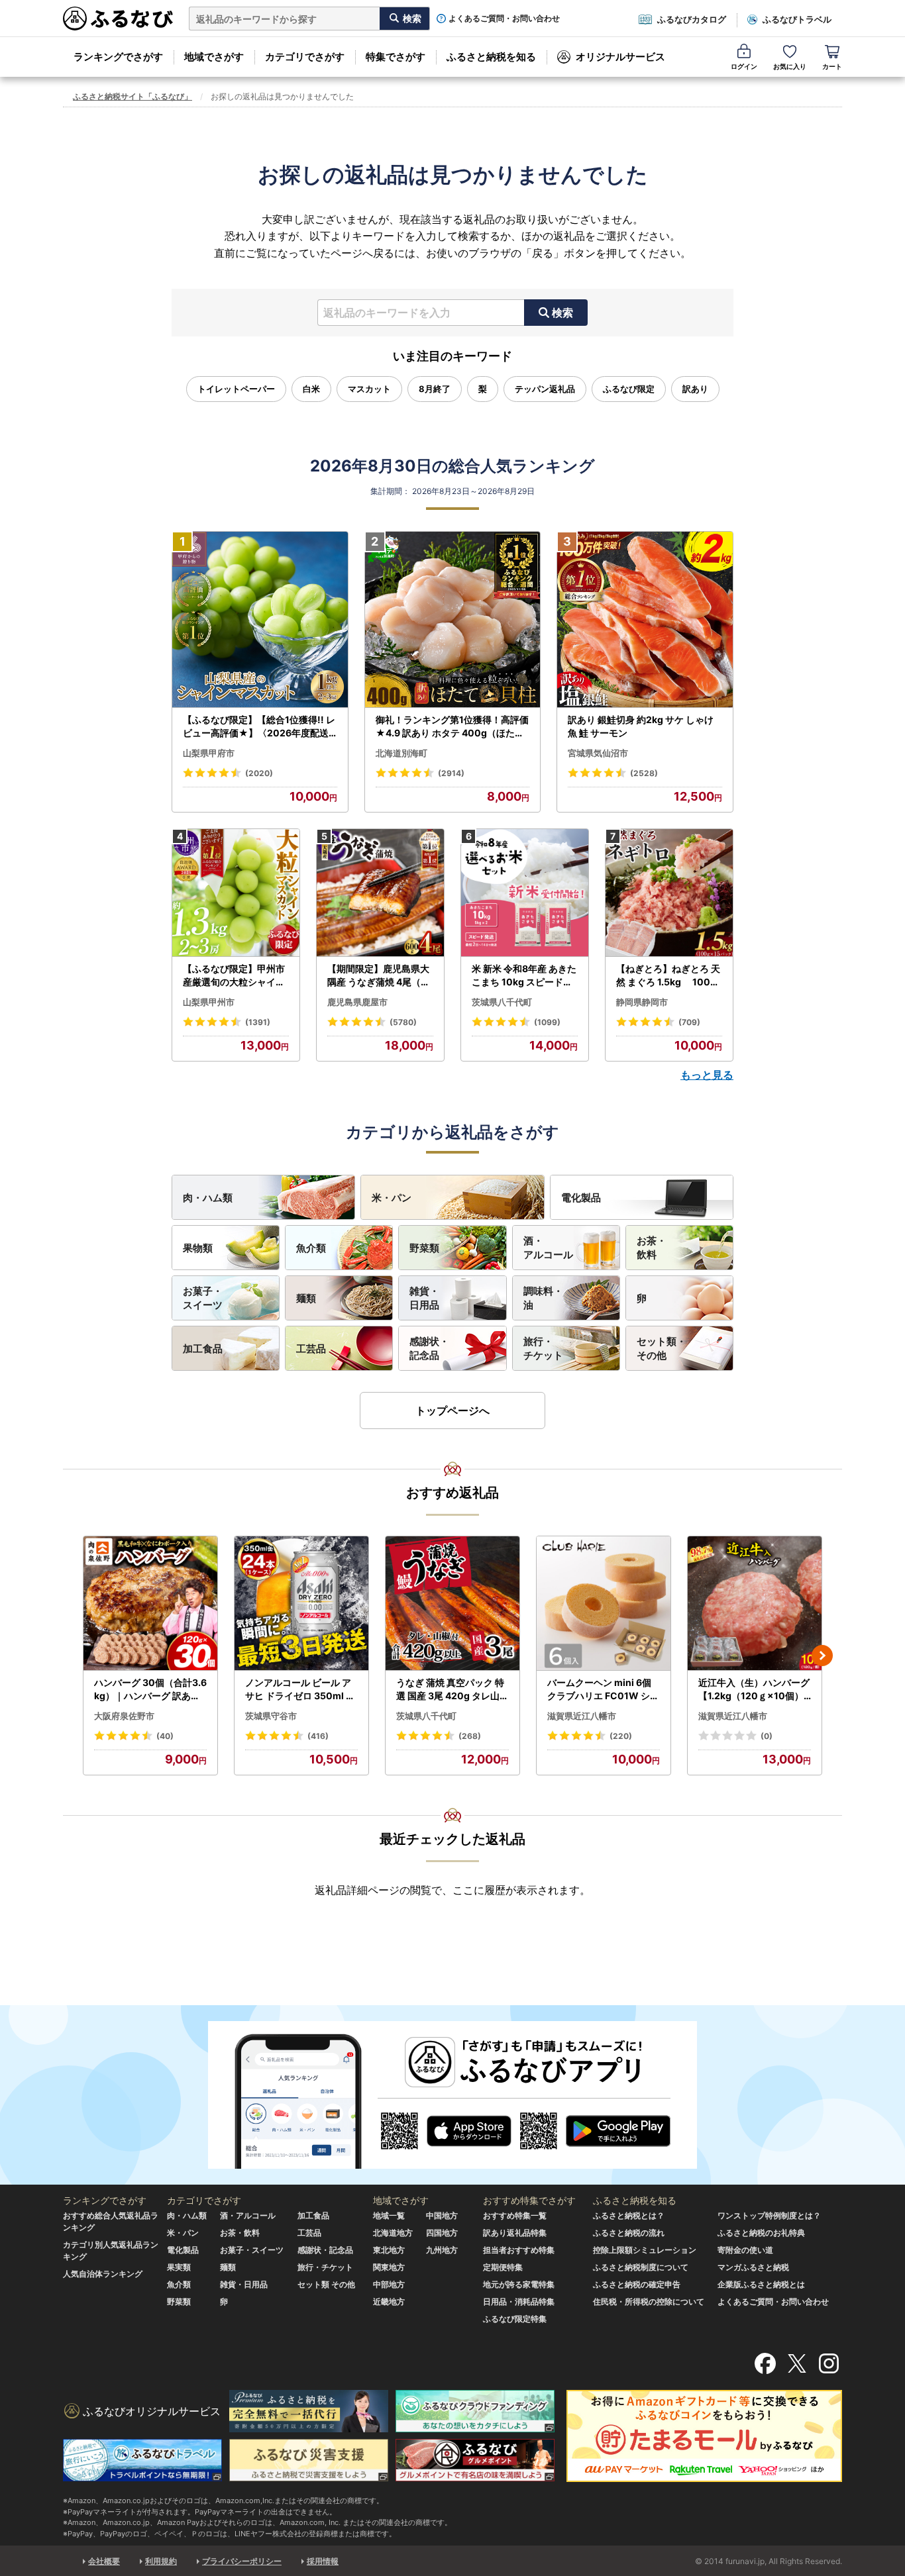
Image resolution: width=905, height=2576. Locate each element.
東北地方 (389, 2250)
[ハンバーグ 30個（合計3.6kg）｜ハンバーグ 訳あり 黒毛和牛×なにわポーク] (150, 1604)
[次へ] (822, 1656)
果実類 (179, 2267)
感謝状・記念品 (429, 1348)
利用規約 (161, 2561)
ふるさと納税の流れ (629, 2233)
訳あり (695, 389)
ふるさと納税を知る (491, 57)
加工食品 (203, 1349)
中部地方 (389, 2284)
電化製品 (581, 1198)
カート (832, 66)
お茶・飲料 (652, 1248)
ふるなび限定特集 (515, 2319)
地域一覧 (389, 2215)
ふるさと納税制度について (641, 2267)
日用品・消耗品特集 (519, 2302)
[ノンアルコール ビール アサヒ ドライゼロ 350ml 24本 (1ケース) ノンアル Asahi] (301, 1604)
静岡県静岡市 (642, 1002)
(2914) (451, 773)
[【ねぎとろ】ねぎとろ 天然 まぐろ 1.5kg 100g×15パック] (669, 893)
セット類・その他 (662, 1348)
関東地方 (389, 2267)
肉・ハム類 (208, 1198)
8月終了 (435, 389)
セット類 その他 (326, 2284)
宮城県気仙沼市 (598, 753)
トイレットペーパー (236, 389)
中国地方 (442, 2215)
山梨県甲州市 (209, 1002)
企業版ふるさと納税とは (761, 2284)
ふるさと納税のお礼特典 (761, 2233)
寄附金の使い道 (745, 2250)
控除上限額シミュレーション (645, 2250)
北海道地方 (393, 2233)
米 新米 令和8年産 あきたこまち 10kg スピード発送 (524, 975)
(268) (470, 1736)
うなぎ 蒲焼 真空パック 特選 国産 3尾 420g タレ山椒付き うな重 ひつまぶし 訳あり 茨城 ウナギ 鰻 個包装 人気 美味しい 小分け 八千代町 (452, 1689)
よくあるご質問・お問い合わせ (504, 19)
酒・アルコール (548, 1248)
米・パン (392, 1198)
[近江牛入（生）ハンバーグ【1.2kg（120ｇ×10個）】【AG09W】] (755, 1604)
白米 (311, 389)
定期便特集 (503, 2267)
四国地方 (442, 2233)
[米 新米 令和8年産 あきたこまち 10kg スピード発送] (525, 893)
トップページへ (452, 1411)
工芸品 (311, 1349)
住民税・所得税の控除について (649, 2302)
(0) (767, 1736)
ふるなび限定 (629, 389)
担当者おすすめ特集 (519, 2250)
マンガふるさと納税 (753, 2267)
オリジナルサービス (620, 57)
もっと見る (707, 1075)
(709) (689, 1022)
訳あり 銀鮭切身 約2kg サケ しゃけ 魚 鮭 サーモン (641, 726)
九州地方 (442, 2250)
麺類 (306, 1298)
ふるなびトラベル (797, 19)
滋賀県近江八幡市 (582, 1716)
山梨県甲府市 (209, 753)
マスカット (369, 389)
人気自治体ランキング (103, 2274)
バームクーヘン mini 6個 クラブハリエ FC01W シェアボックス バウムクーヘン (603, 1689)
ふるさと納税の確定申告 (637, 2284)
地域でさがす (214, 57)
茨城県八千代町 (502, 1002)
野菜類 (424, 1248)
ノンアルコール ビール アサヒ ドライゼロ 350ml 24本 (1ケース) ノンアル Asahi (301, 1689)
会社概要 (104, 2561)
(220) (621, 1736)
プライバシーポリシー (242, 2561)
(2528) (644, 773)
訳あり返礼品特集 (515, 2233)
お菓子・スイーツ (203, 1298)
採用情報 (323, 2561)
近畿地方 (389, 2302)
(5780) (403, 1022)
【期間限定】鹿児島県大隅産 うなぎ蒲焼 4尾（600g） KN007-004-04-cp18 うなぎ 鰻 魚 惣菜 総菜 (380, 975)
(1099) (547, 1022)
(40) (165, 1736)
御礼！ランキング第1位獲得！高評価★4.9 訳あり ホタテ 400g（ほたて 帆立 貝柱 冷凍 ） (452, 726)
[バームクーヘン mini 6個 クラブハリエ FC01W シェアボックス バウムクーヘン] (604, 1604)
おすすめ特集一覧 (515, 2215)
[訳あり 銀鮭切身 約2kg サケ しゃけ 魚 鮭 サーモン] (645, 620)
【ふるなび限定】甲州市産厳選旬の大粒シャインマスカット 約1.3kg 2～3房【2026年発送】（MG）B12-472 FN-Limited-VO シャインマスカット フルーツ (236, 975)
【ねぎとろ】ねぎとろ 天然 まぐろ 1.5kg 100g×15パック (668, 975)
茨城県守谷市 (271, 1716)
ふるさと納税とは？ (629, 2215)
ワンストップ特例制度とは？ (769, 2215)
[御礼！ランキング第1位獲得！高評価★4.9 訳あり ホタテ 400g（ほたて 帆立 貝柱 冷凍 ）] (453, 620)
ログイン (744, 66)
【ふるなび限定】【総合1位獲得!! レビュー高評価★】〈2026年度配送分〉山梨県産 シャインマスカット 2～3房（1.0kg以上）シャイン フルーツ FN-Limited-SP (259, 726)
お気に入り (790, 66)
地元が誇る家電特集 (519, 2284)
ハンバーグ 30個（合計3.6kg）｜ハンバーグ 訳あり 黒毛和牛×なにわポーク (150, 1689)
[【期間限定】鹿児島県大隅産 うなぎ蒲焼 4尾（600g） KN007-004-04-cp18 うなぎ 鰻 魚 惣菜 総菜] (380, 893)
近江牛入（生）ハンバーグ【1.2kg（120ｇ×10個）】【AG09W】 (754, 1689)
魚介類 (311, 1248)
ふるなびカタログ (692, 19)
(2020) (259, 773)
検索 (562, 313)
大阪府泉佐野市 (124, 1716)
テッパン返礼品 (545, 389)
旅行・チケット (543, 1348)
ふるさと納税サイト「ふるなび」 (133, 96)
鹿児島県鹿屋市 (357, 1002)
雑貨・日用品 (424, 1298)
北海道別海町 (401, 753)
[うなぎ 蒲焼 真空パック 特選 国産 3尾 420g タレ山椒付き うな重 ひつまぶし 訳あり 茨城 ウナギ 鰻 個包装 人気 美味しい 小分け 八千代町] (452, 1604)
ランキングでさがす (118, 57)
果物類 (198, 1248)
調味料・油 (543, 1298)
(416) (318, 1736)
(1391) (258, 1022)
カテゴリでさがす (305, 57)
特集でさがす (396, 57)
